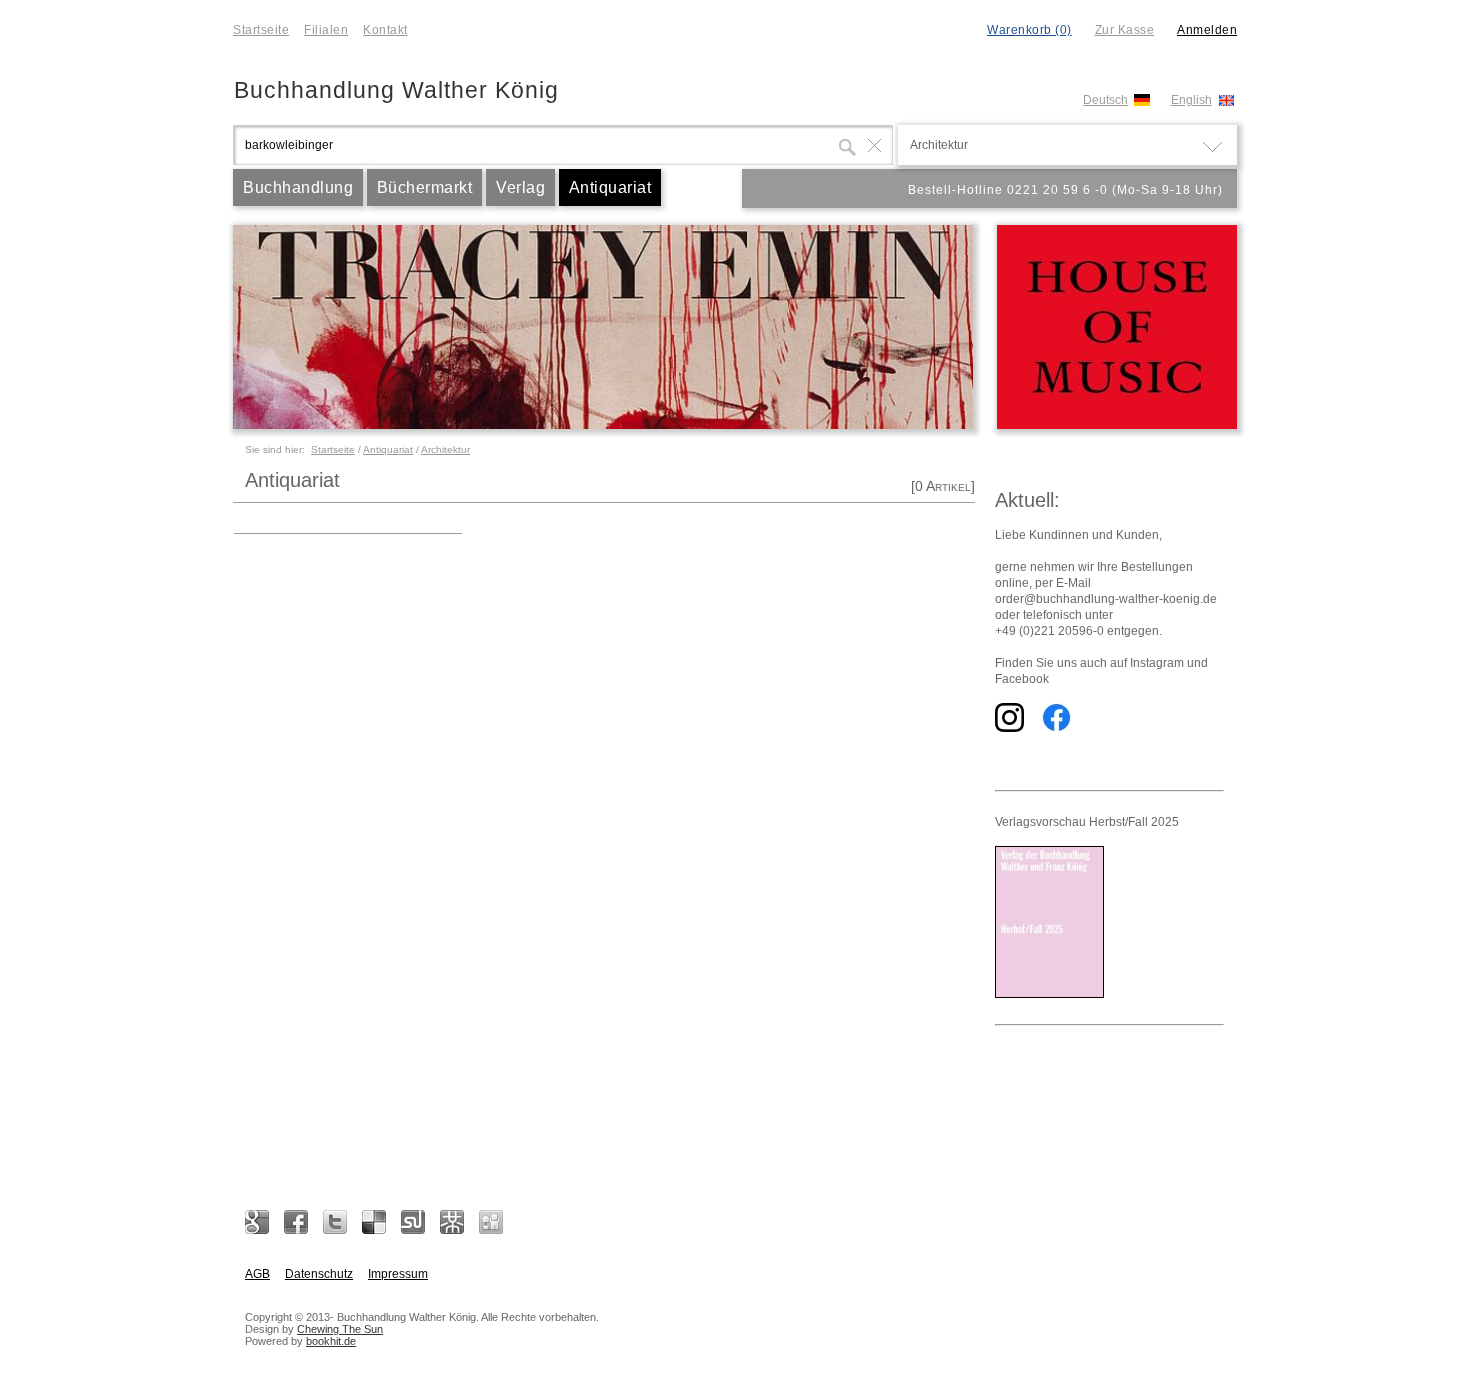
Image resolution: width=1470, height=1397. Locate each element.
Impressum (398, 1274)
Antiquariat (610, 187)
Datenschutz (319, 1274)
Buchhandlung (298, 187)
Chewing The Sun (340, 1329)
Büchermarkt (425, 187)
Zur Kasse (1125, 30)
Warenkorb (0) (1029, 30)
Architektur (445, 449)
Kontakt (385, 30)
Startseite (261, 30)
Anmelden (1207, 30)
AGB (257, 1274)
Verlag (520, 187)
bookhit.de (331, 1341)
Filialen (326, 30)
